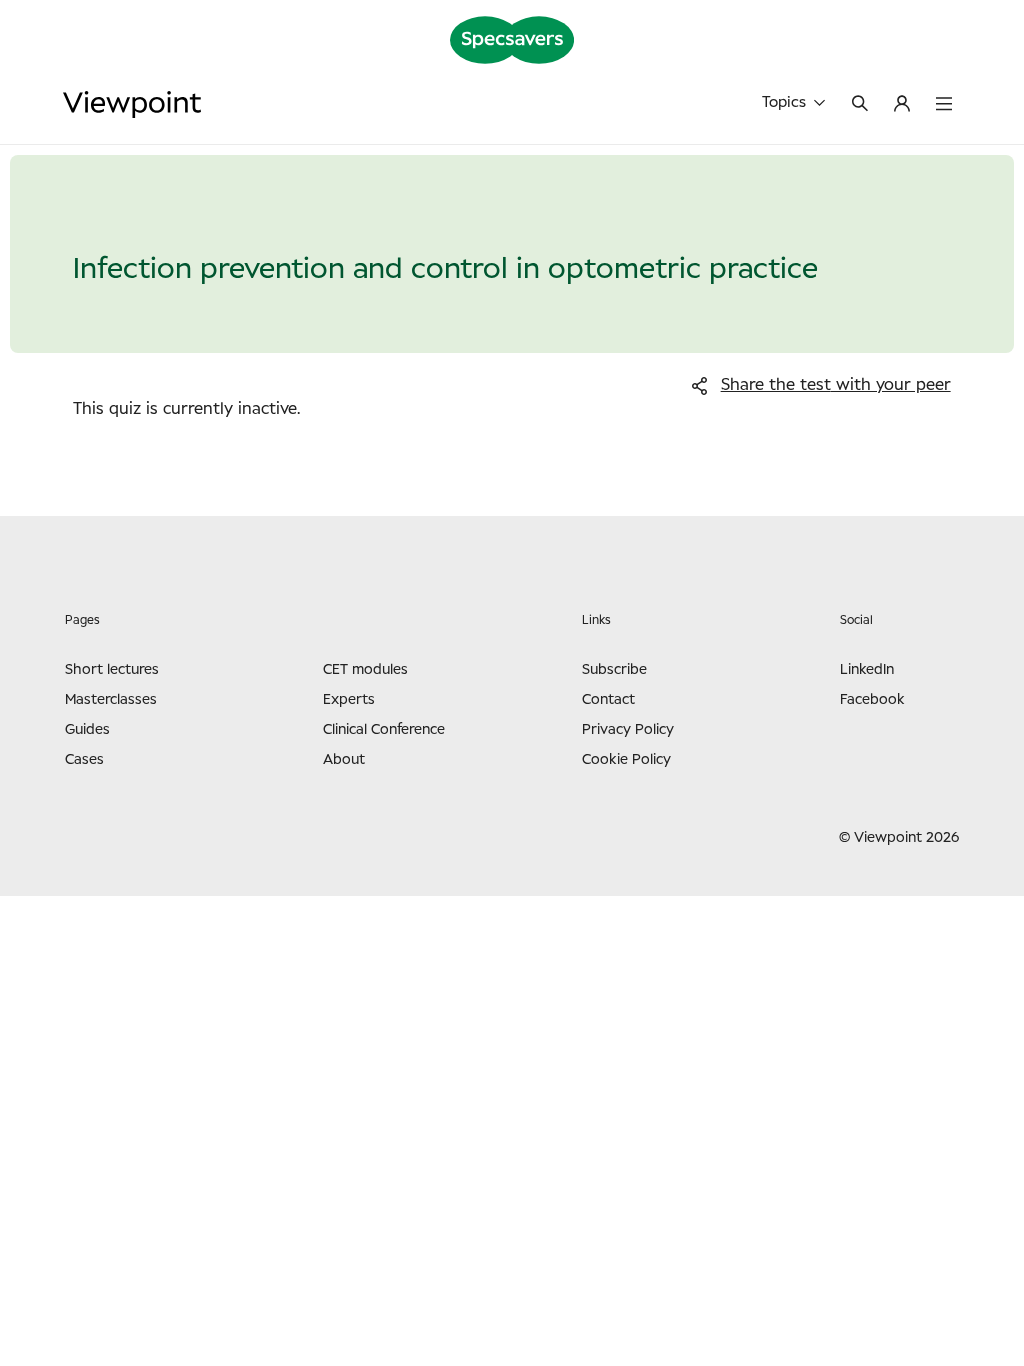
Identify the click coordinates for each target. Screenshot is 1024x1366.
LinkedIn (867, 670)
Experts (349, 700)
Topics (784, 102)
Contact (608, 700)
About (344, 760)
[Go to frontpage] (132, 104)
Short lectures (112, 670)
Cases (84, 760)
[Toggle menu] (944, 105)
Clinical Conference (384, 730)
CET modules (365, 670)
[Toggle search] (860, 105)
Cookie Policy (626, 760)
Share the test (836, 385)
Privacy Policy (628, 730)
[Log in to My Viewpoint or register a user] (902, 105)
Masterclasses (111, 700)
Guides (87, 730)
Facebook (872, 700)
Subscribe (614, 670)
